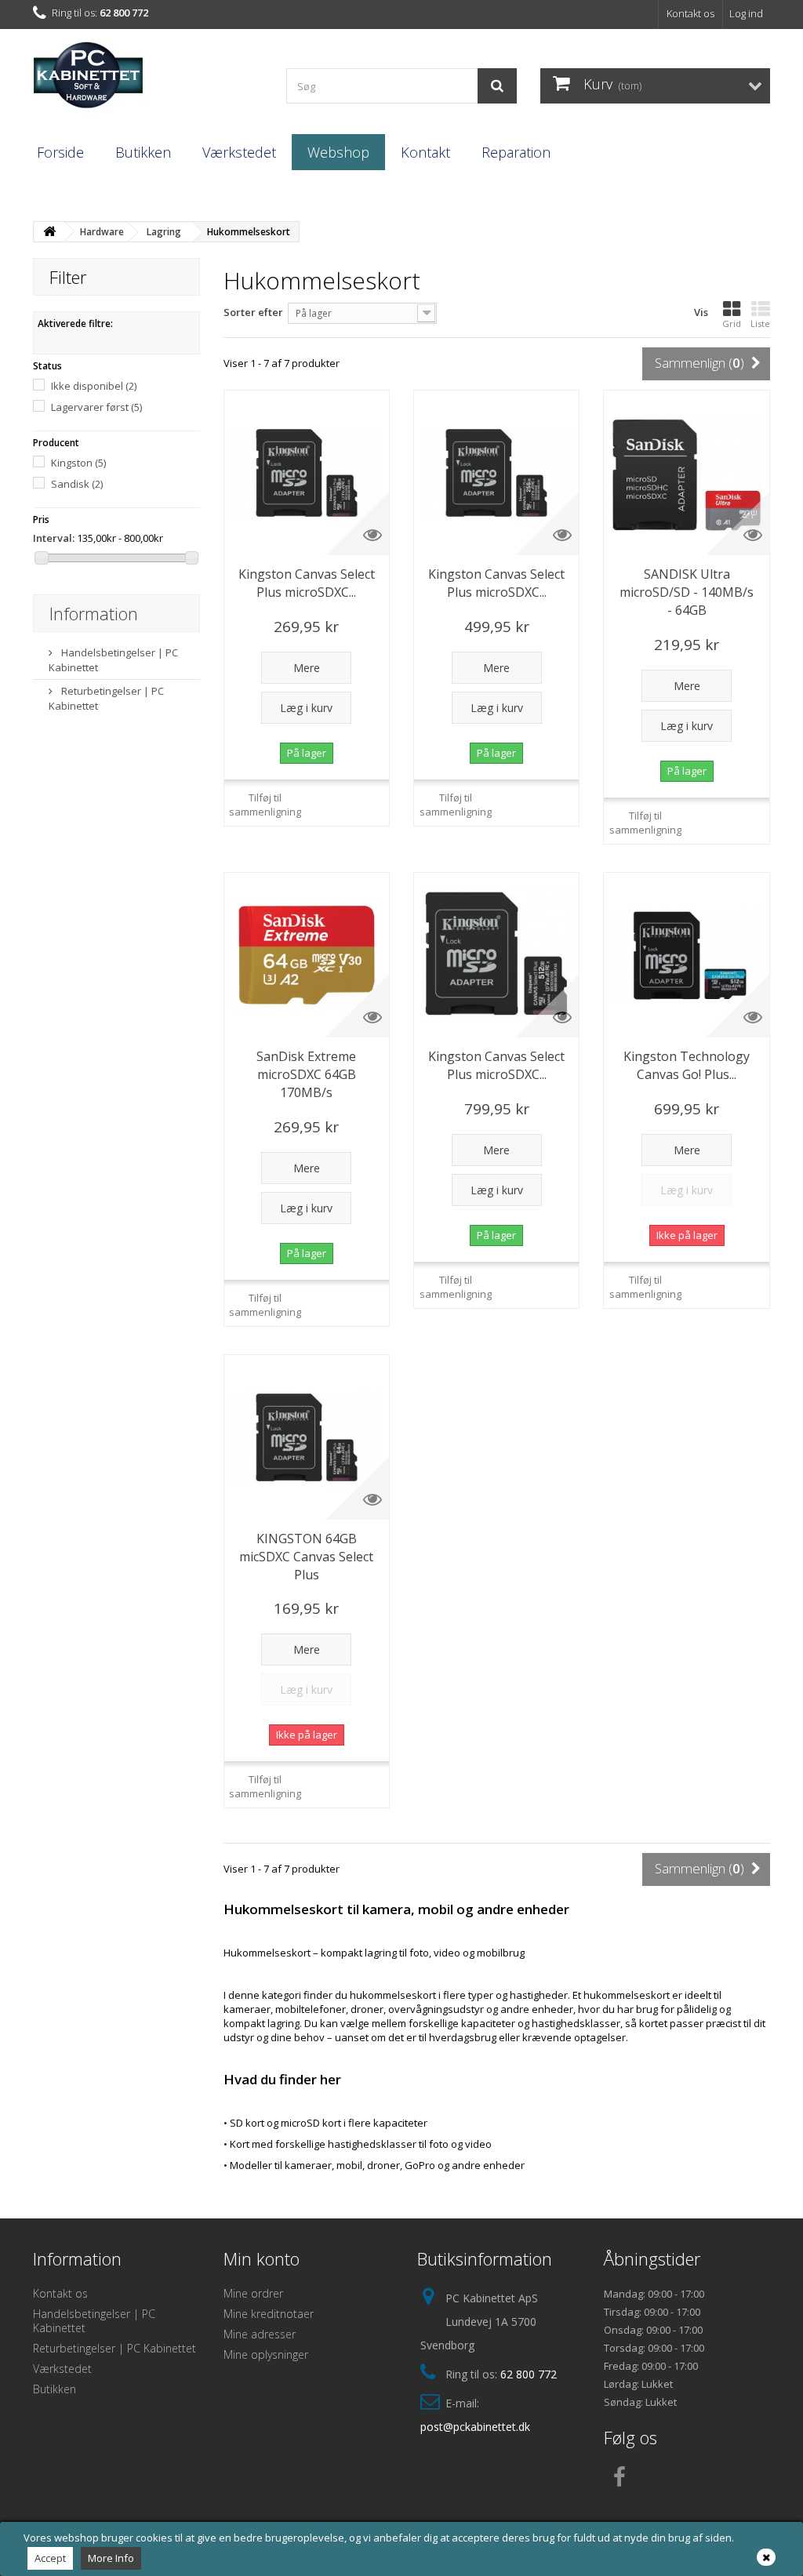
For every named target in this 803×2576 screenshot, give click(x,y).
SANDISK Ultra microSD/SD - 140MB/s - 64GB (687, 592)
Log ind (746, 13)
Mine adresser (260, 2334)
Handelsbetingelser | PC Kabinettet (94, 2321)
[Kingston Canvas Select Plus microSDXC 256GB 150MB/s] (496, 473)
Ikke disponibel (94, 386)
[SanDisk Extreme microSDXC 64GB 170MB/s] (307, 955)
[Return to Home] (49, 232)
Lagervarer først (96, 407)
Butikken (143, 152)
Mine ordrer (253, 2293)
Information (94, 613)
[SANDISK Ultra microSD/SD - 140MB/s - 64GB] (686, 473)
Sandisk (77, 484)
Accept (50, 2558)
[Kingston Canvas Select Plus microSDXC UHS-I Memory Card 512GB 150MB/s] (496, 955)
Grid (732, 323)
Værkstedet (239, 152)
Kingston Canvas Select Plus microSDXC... (307, 583)
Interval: (54, 538)
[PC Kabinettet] (148, 80)
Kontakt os (690, 13)
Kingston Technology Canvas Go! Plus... (687, 1065)
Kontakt (425, 152)
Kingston (78, 463)
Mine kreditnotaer (269, 2314)
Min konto (262, 2258)
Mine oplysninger (266, 2354)
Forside (60, 152)
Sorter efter (253, 312)
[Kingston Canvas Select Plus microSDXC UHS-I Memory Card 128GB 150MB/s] (307, 473)
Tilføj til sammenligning (265, 805)
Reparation (516, 152)
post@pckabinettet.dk (475, 2427)
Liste (760, 323)
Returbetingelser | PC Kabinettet (114, 2348)
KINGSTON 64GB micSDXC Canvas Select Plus (306, 1557)
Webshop (338, 152)
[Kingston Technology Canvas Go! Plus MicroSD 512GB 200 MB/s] (686, 955)
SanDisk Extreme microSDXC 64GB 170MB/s (306, 1074)
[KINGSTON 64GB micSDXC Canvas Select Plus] (307, 1437)
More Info (111, 2558)
